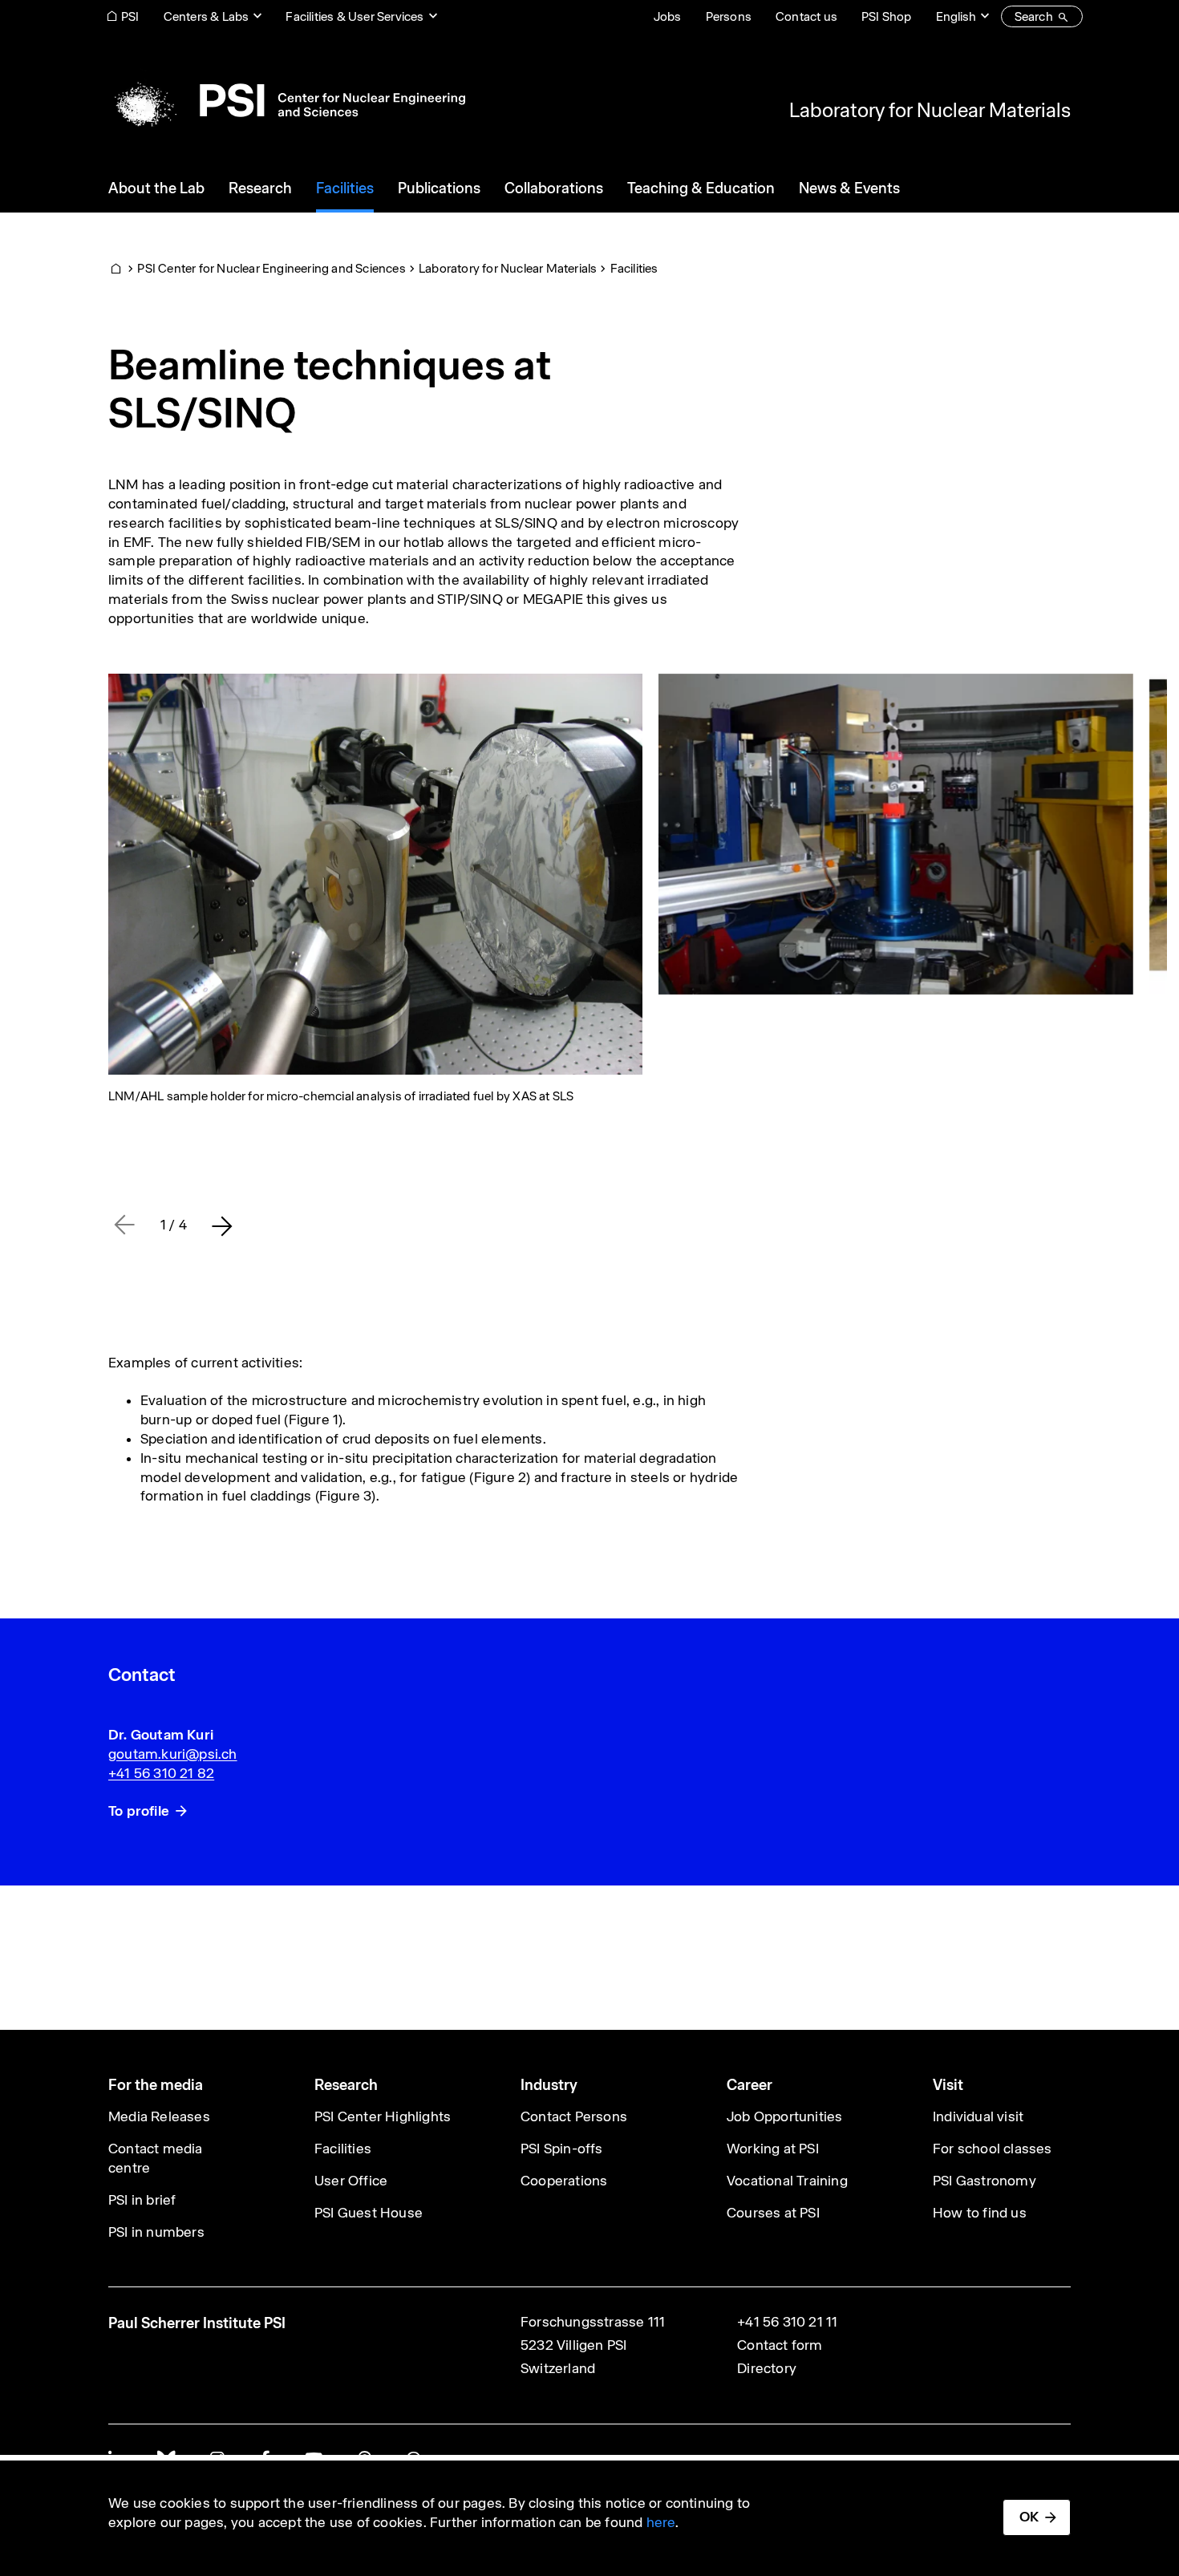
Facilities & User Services (355, 16)
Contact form (780, 2345)
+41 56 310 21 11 (787, 2322)
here (661, 2522)
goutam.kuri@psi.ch (173, 1754)
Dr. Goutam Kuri (161, 1735)
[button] (222, 1225)
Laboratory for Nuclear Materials (930, 110)
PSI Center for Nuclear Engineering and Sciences (271, 268)
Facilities (634, 268)
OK (1029, 2517)
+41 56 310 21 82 (161, 1773)
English (956, 16)
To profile (139, 1811)
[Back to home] (287, 100)
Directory (767, 2368)
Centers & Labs (207, 16)
